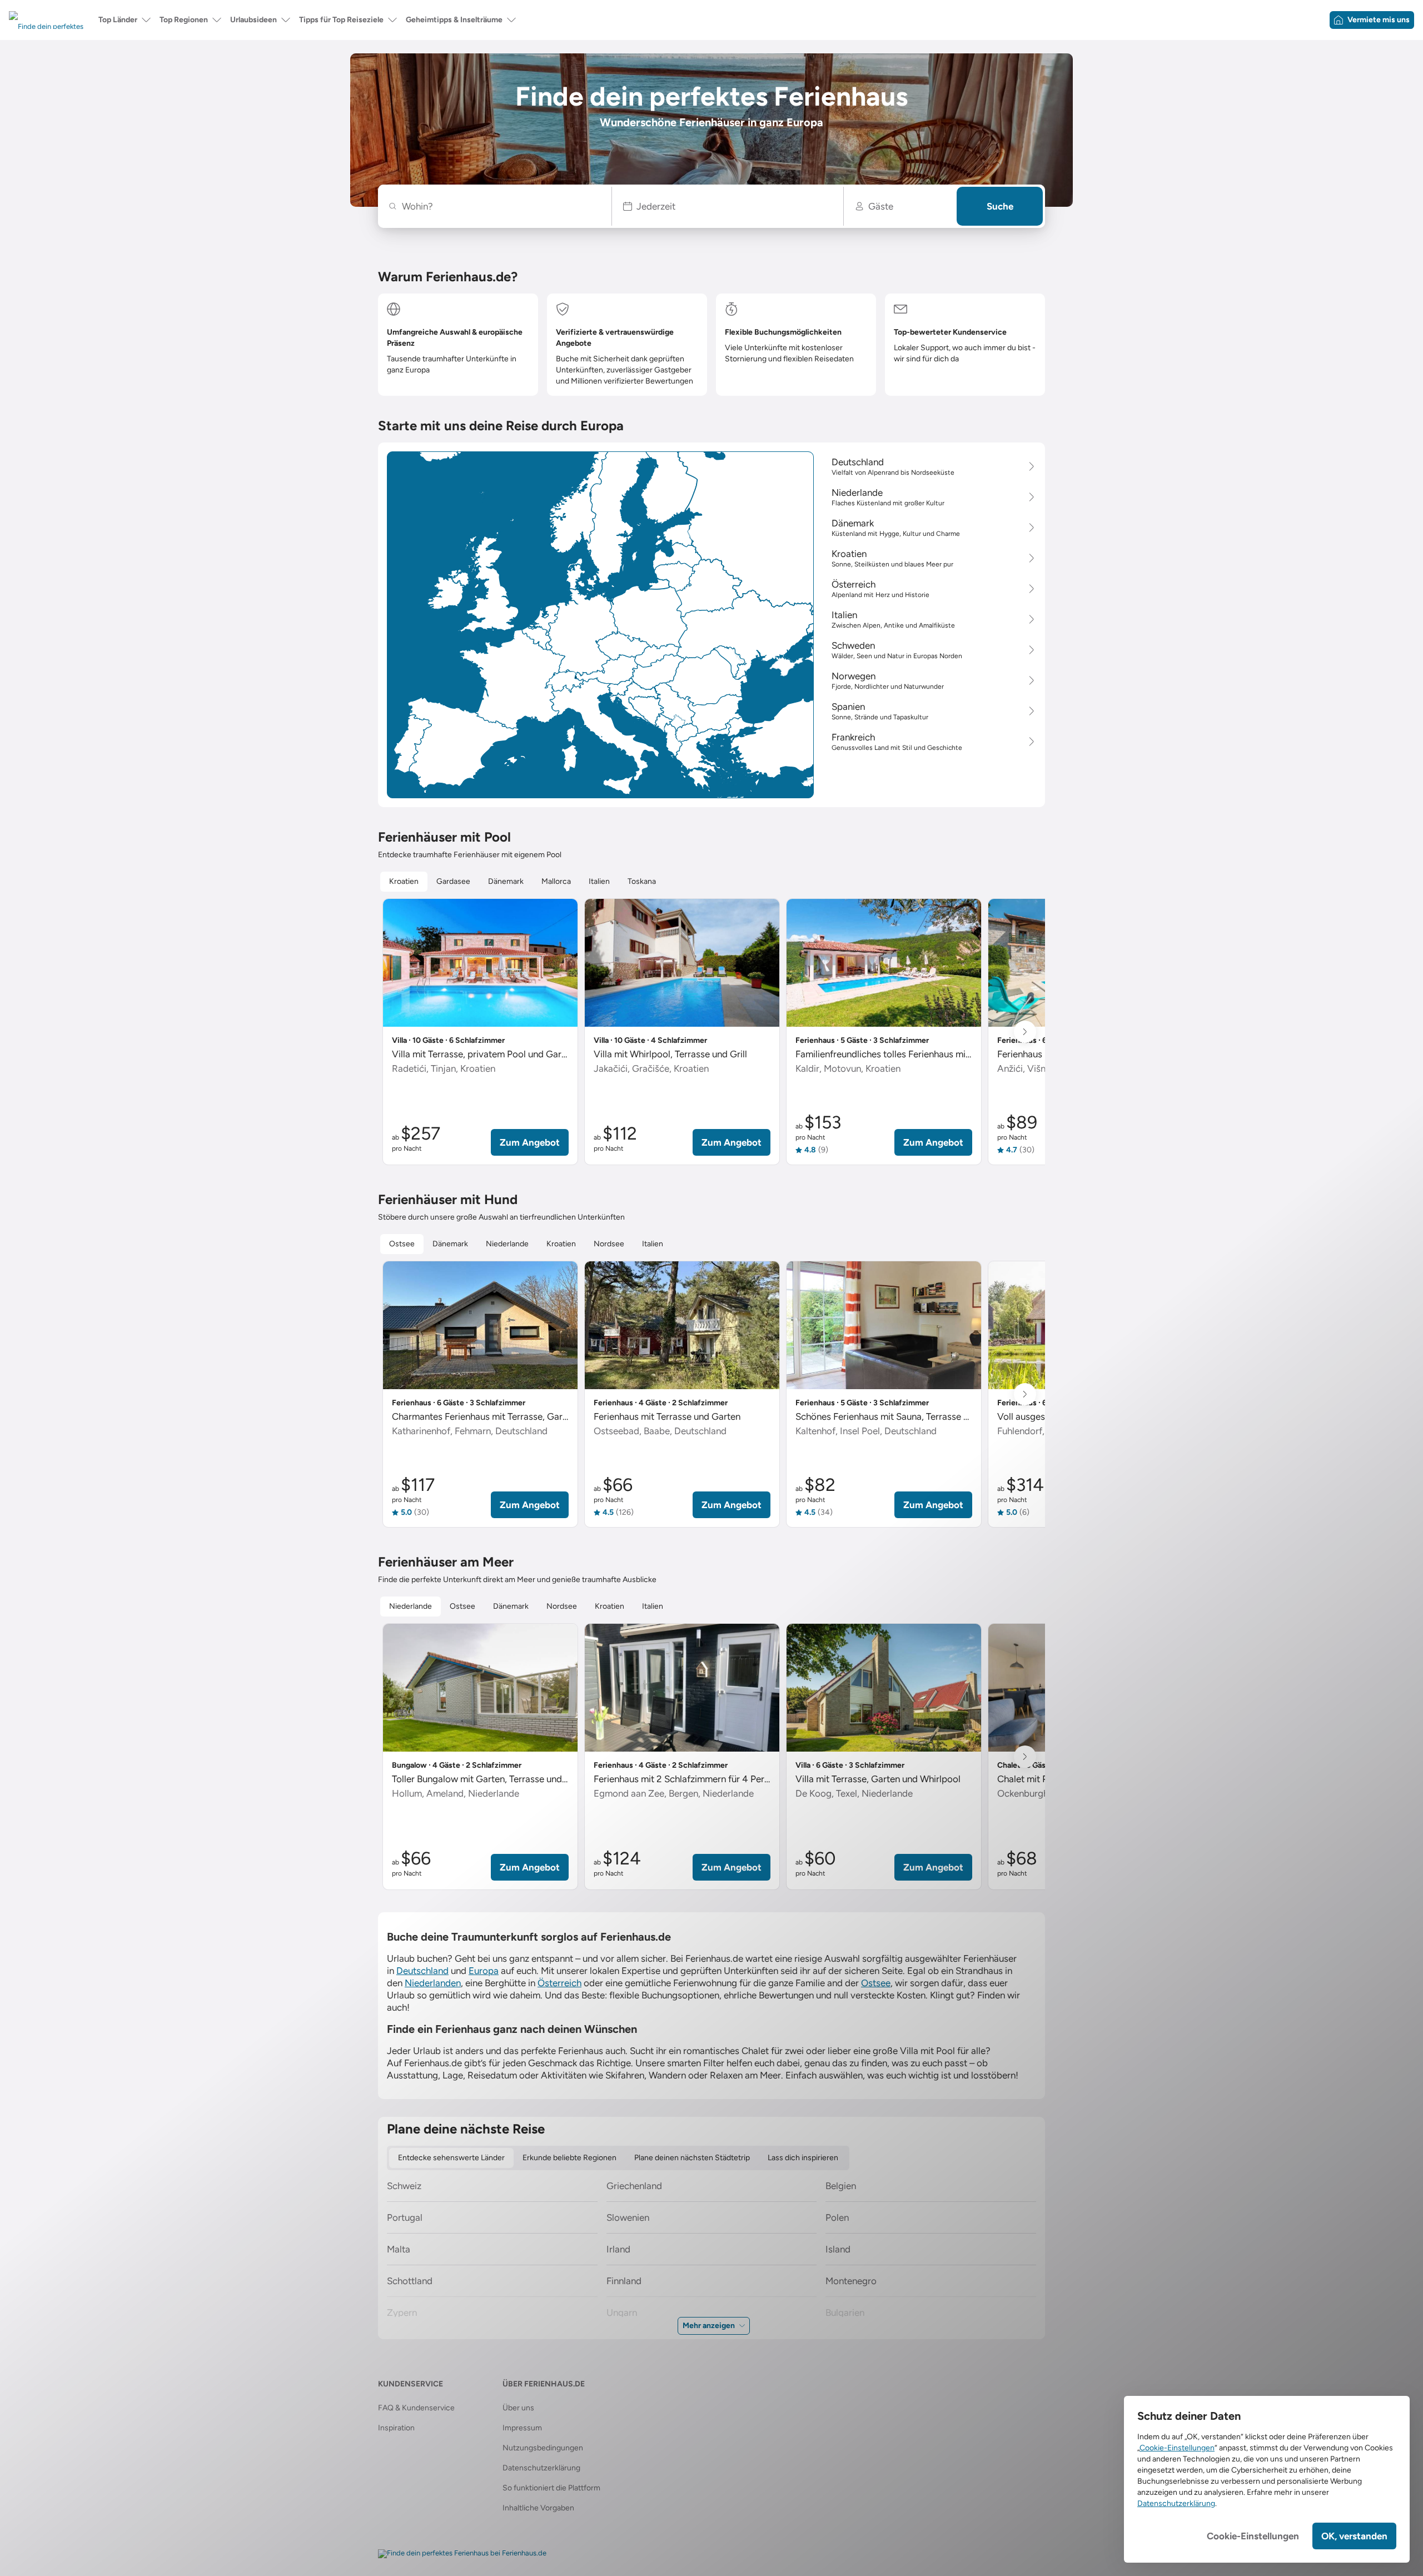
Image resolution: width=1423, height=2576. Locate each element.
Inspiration (396, 2428)
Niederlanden (433, 1983)
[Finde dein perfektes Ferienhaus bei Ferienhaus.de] (462, 2554)
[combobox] (501, 206)
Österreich (559, 1983)
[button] (728, 206)
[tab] (404, 882)
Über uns (518, 2408)
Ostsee (876, 1983)
